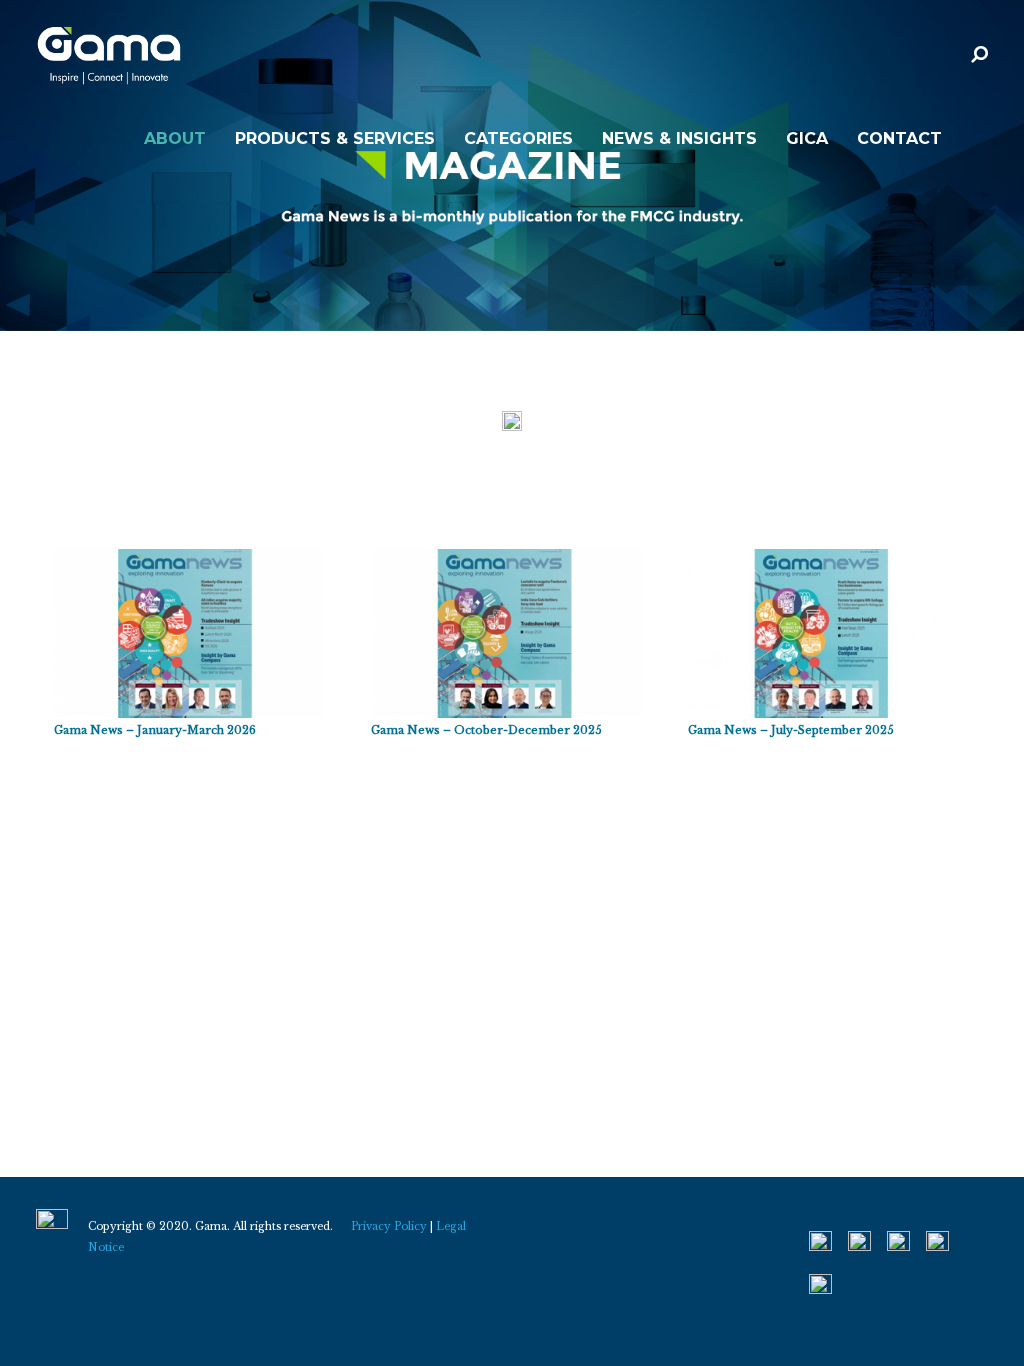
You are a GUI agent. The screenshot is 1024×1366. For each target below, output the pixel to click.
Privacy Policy (389, 1226)
